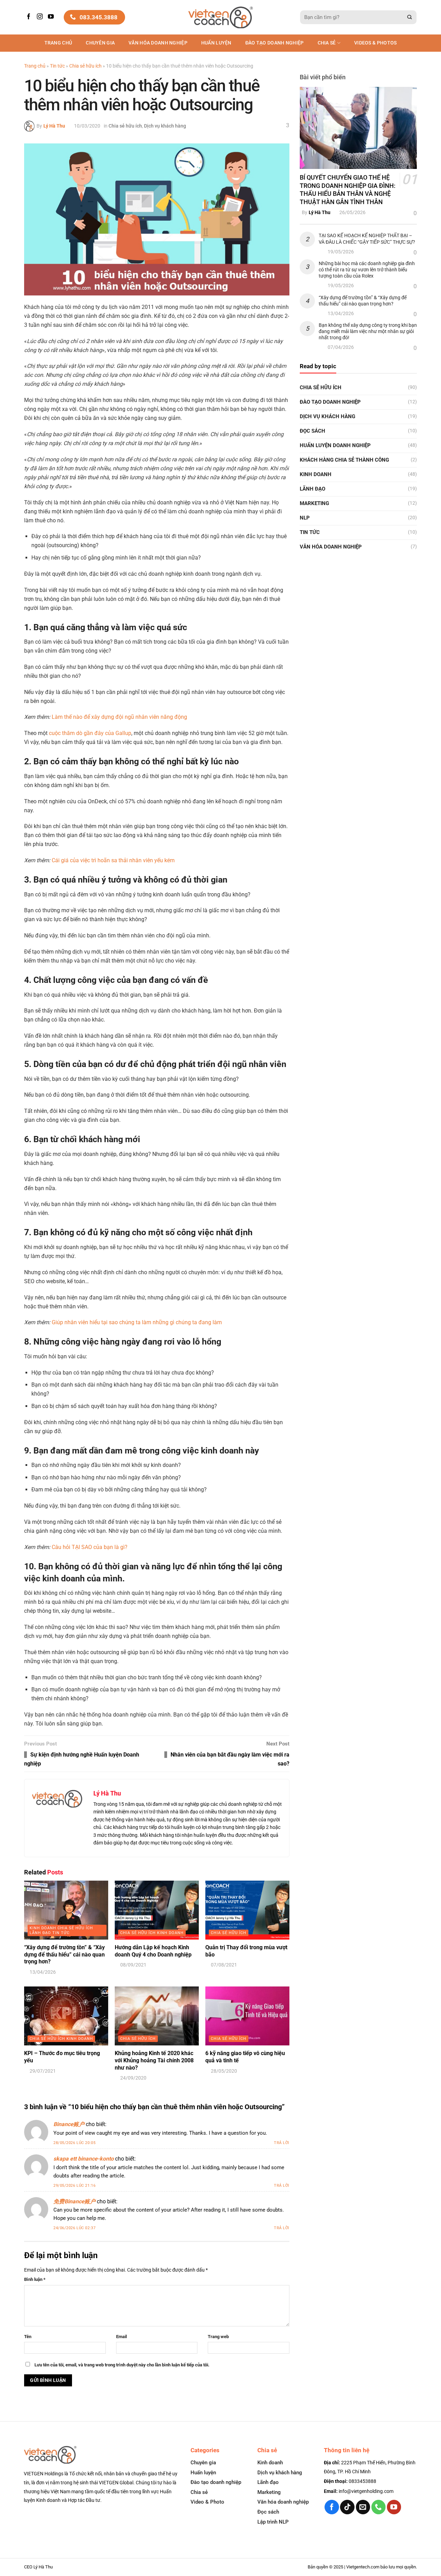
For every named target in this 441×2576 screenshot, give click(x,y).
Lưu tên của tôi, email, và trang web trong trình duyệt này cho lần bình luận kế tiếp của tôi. (122, 2365)
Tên (28, 2337)
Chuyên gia (100, 43)
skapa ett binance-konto (84, 2159)
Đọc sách (312, 431)
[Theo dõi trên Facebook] (30, 17)
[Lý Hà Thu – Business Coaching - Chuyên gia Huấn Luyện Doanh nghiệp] (221, 17)
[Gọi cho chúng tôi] (378, 2507)
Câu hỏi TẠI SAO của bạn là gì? (90, 1547)
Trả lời (282, 2143)
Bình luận (35, 2279)
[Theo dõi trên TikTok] (347, 2507)
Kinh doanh (316, 474)
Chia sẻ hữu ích (85, 66)
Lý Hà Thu (54, 126)
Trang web (218, 2337)
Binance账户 (69, 2124)
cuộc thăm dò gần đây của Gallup (90, 733)
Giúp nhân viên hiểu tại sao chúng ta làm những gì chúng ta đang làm (137, 1322)
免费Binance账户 (74, 2201)
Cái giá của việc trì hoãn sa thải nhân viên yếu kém (113, 860)
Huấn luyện (216, 43)
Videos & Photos (375, 43)
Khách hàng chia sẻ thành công (344, 460)
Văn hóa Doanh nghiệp (158, 43)
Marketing (314, 503)
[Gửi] (410, 17)
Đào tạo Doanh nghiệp (275, 43)
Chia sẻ (327, 43)
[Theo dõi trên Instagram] (41, 17)
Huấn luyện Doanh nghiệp (335, 445)
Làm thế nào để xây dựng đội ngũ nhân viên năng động (119, 717)
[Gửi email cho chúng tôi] (363, 2507)
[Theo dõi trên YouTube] (52, 17)
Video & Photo (207, 2502)
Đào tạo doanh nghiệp (216, 2482)
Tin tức (57, 66)
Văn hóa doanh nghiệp (283, 2502)
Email (121, 2337)
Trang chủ (58, 43)
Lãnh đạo (312, 489)
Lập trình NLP (273, 2522)
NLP (305, 518)
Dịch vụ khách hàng (165, 126)
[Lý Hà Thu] (29, 126)
